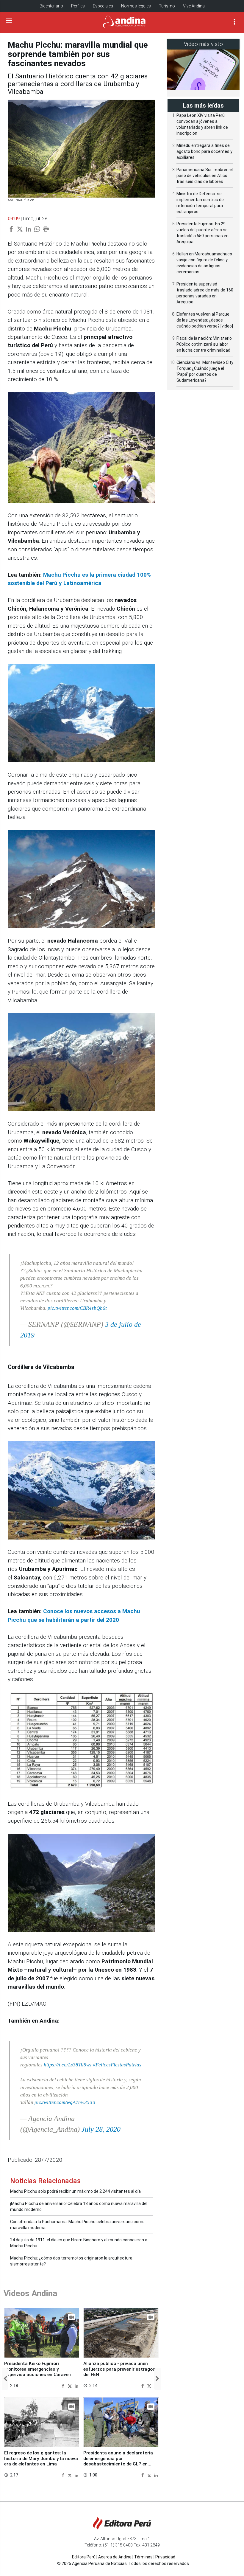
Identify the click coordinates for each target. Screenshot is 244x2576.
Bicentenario (51, 6)
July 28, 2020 (101, 2129)
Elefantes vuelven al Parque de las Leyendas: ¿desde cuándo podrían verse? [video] (205, 320)
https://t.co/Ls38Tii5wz (68, 2065)
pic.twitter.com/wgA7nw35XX (65, 2102)
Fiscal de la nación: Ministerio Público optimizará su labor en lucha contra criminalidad (204, 344)
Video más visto (204, 44)
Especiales (103, 6)
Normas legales (136, 6)
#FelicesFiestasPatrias (117, 2065)
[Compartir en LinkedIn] (76, 2385)
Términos (143, 2557)
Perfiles (78, 6)
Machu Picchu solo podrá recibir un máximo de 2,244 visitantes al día (75, 2191)
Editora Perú (84, 2557)
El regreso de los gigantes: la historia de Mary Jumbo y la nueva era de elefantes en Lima (41, 2458)
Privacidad (165, 2557)
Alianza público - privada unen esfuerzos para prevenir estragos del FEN (119, 2369)
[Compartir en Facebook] (64, 2385)
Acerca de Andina (115, 2557)
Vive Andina (194, 6)
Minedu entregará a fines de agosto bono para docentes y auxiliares (204, 151)
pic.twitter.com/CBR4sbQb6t (77, 1308)
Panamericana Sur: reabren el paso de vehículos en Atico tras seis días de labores (205, 176)
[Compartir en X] (71, 2385)
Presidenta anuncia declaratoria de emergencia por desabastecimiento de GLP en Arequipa (118, 2461)
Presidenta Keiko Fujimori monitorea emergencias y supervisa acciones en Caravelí (37, 2369)
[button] (5, 2379)
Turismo (167, 6)
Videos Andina (30, 2293)
